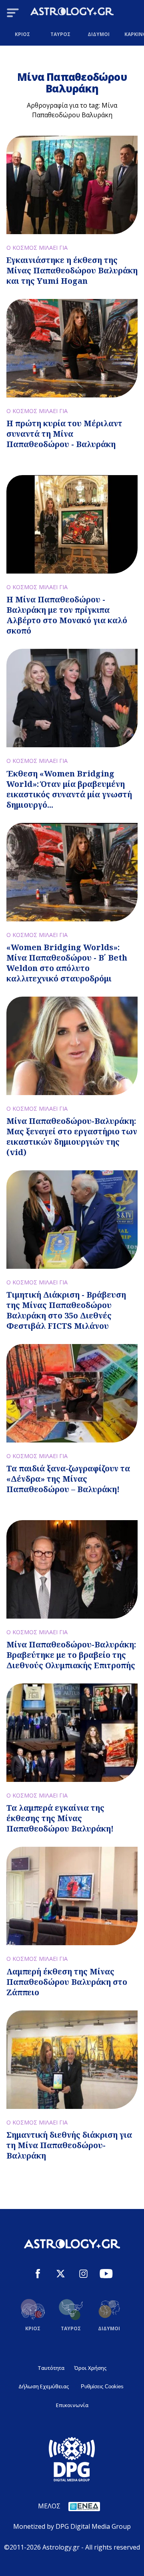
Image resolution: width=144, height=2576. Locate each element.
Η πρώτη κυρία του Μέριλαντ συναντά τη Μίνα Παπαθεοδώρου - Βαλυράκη (64, 434)
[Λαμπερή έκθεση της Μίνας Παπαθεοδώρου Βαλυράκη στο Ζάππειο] (72, 1896)
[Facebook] (38, 2275)
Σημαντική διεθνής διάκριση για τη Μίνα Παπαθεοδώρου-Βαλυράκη (69, 2145)
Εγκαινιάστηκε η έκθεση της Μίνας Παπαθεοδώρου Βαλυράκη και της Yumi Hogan (72, 270)
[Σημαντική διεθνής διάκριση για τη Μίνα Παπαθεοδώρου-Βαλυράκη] (72, 2060)
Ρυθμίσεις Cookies (102, 2386)
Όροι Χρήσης (90, 2368)
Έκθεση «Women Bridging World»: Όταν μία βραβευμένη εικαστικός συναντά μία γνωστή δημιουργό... (69, 789)
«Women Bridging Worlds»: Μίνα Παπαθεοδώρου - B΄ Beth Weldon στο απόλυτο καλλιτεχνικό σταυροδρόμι (67, 963)
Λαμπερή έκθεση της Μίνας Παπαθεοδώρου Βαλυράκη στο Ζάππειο (67, 1982)
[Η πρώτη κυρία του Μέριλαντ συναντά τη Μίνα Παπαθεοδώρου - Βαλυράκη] (72, 348)
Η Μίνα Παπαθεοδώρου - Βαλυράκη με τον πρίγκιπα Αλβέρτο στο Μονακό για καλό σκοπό (67, 615)
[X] (61, 2275)
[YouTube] (106, 2275)
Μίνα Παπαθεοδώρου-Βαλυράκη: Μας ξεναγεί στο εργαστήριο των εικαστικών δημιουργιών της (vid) (72, 1137)
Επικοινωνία (72, 2405)
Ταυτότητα (51, 2368)
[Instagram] (83, 2275)
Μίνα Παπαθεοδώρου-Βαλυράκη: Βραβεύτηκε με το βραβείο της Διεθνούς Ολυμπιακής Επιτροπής (71, 1655)
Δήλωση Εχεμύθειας (44, 2386)
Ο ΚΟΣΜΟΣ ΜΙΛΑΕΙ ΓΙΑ (37, 248)
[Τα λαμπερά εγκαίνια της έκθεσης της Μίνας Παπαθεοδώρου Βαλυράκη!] (72, 1733)
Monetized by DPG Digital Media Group (72, 2526)
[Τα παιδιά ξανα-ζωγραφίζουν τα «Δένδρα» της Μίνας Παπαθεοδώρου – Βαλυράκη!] (72, 1393)
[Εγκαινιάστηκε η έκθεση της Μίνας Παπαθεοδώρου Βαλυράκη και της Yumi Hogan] (72, 185)
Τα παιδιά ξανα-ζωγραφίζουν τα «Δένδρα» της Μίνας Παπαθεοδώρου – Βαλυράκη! (68, 1479)
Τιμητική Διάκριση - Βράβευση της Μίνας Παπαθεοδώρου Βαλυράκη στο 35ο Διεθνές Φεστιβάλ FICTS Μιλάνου (66, 1310)
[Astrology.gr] (72, 13)
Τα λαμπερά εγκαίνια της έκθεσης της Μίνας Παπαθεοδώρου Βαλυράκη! (60, 1818)
